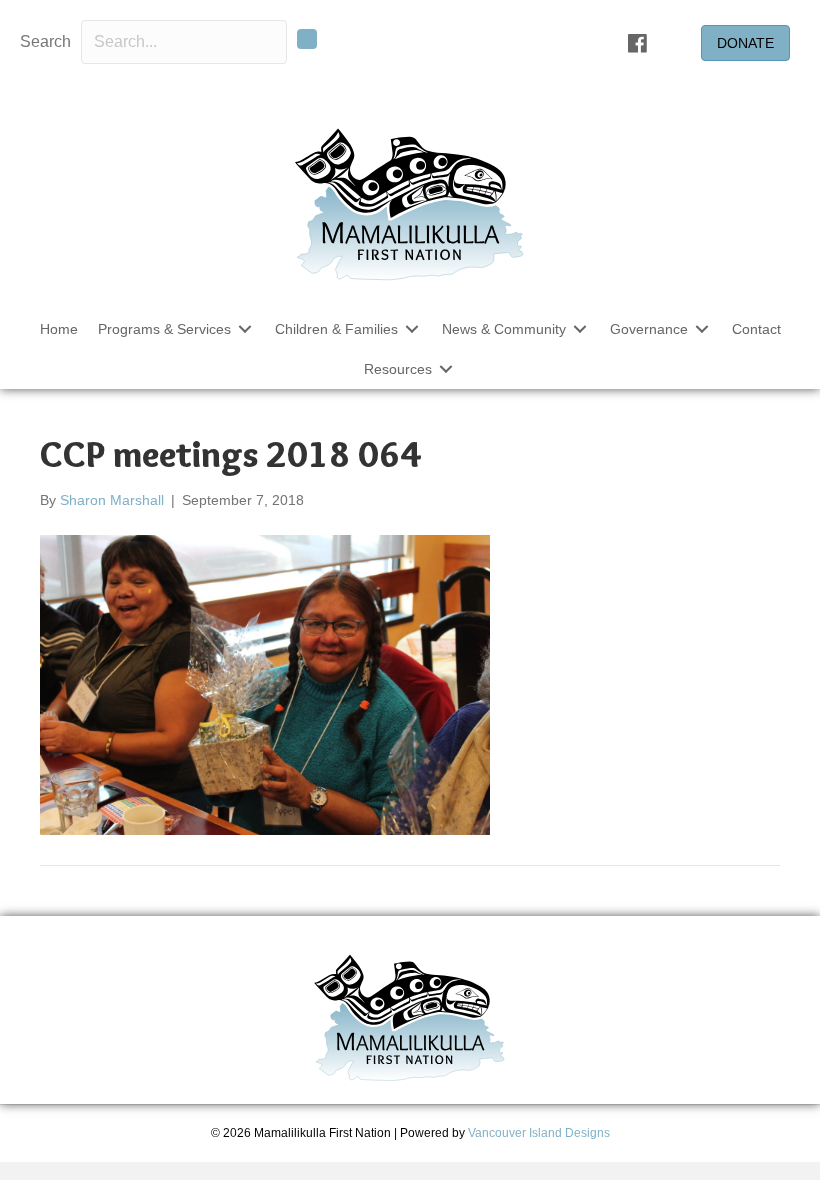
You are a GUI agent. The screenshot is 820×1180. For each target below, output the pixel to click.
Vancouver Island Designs (539, 1133)
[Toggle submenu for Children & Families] (412, 328)
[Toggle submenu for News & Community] (580, 328)
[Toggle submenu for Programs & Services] (245, 328)
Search (45, 41)
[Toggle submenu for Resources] (446, 369)
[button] (307, 39)
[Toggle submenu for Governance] (702, 328)
